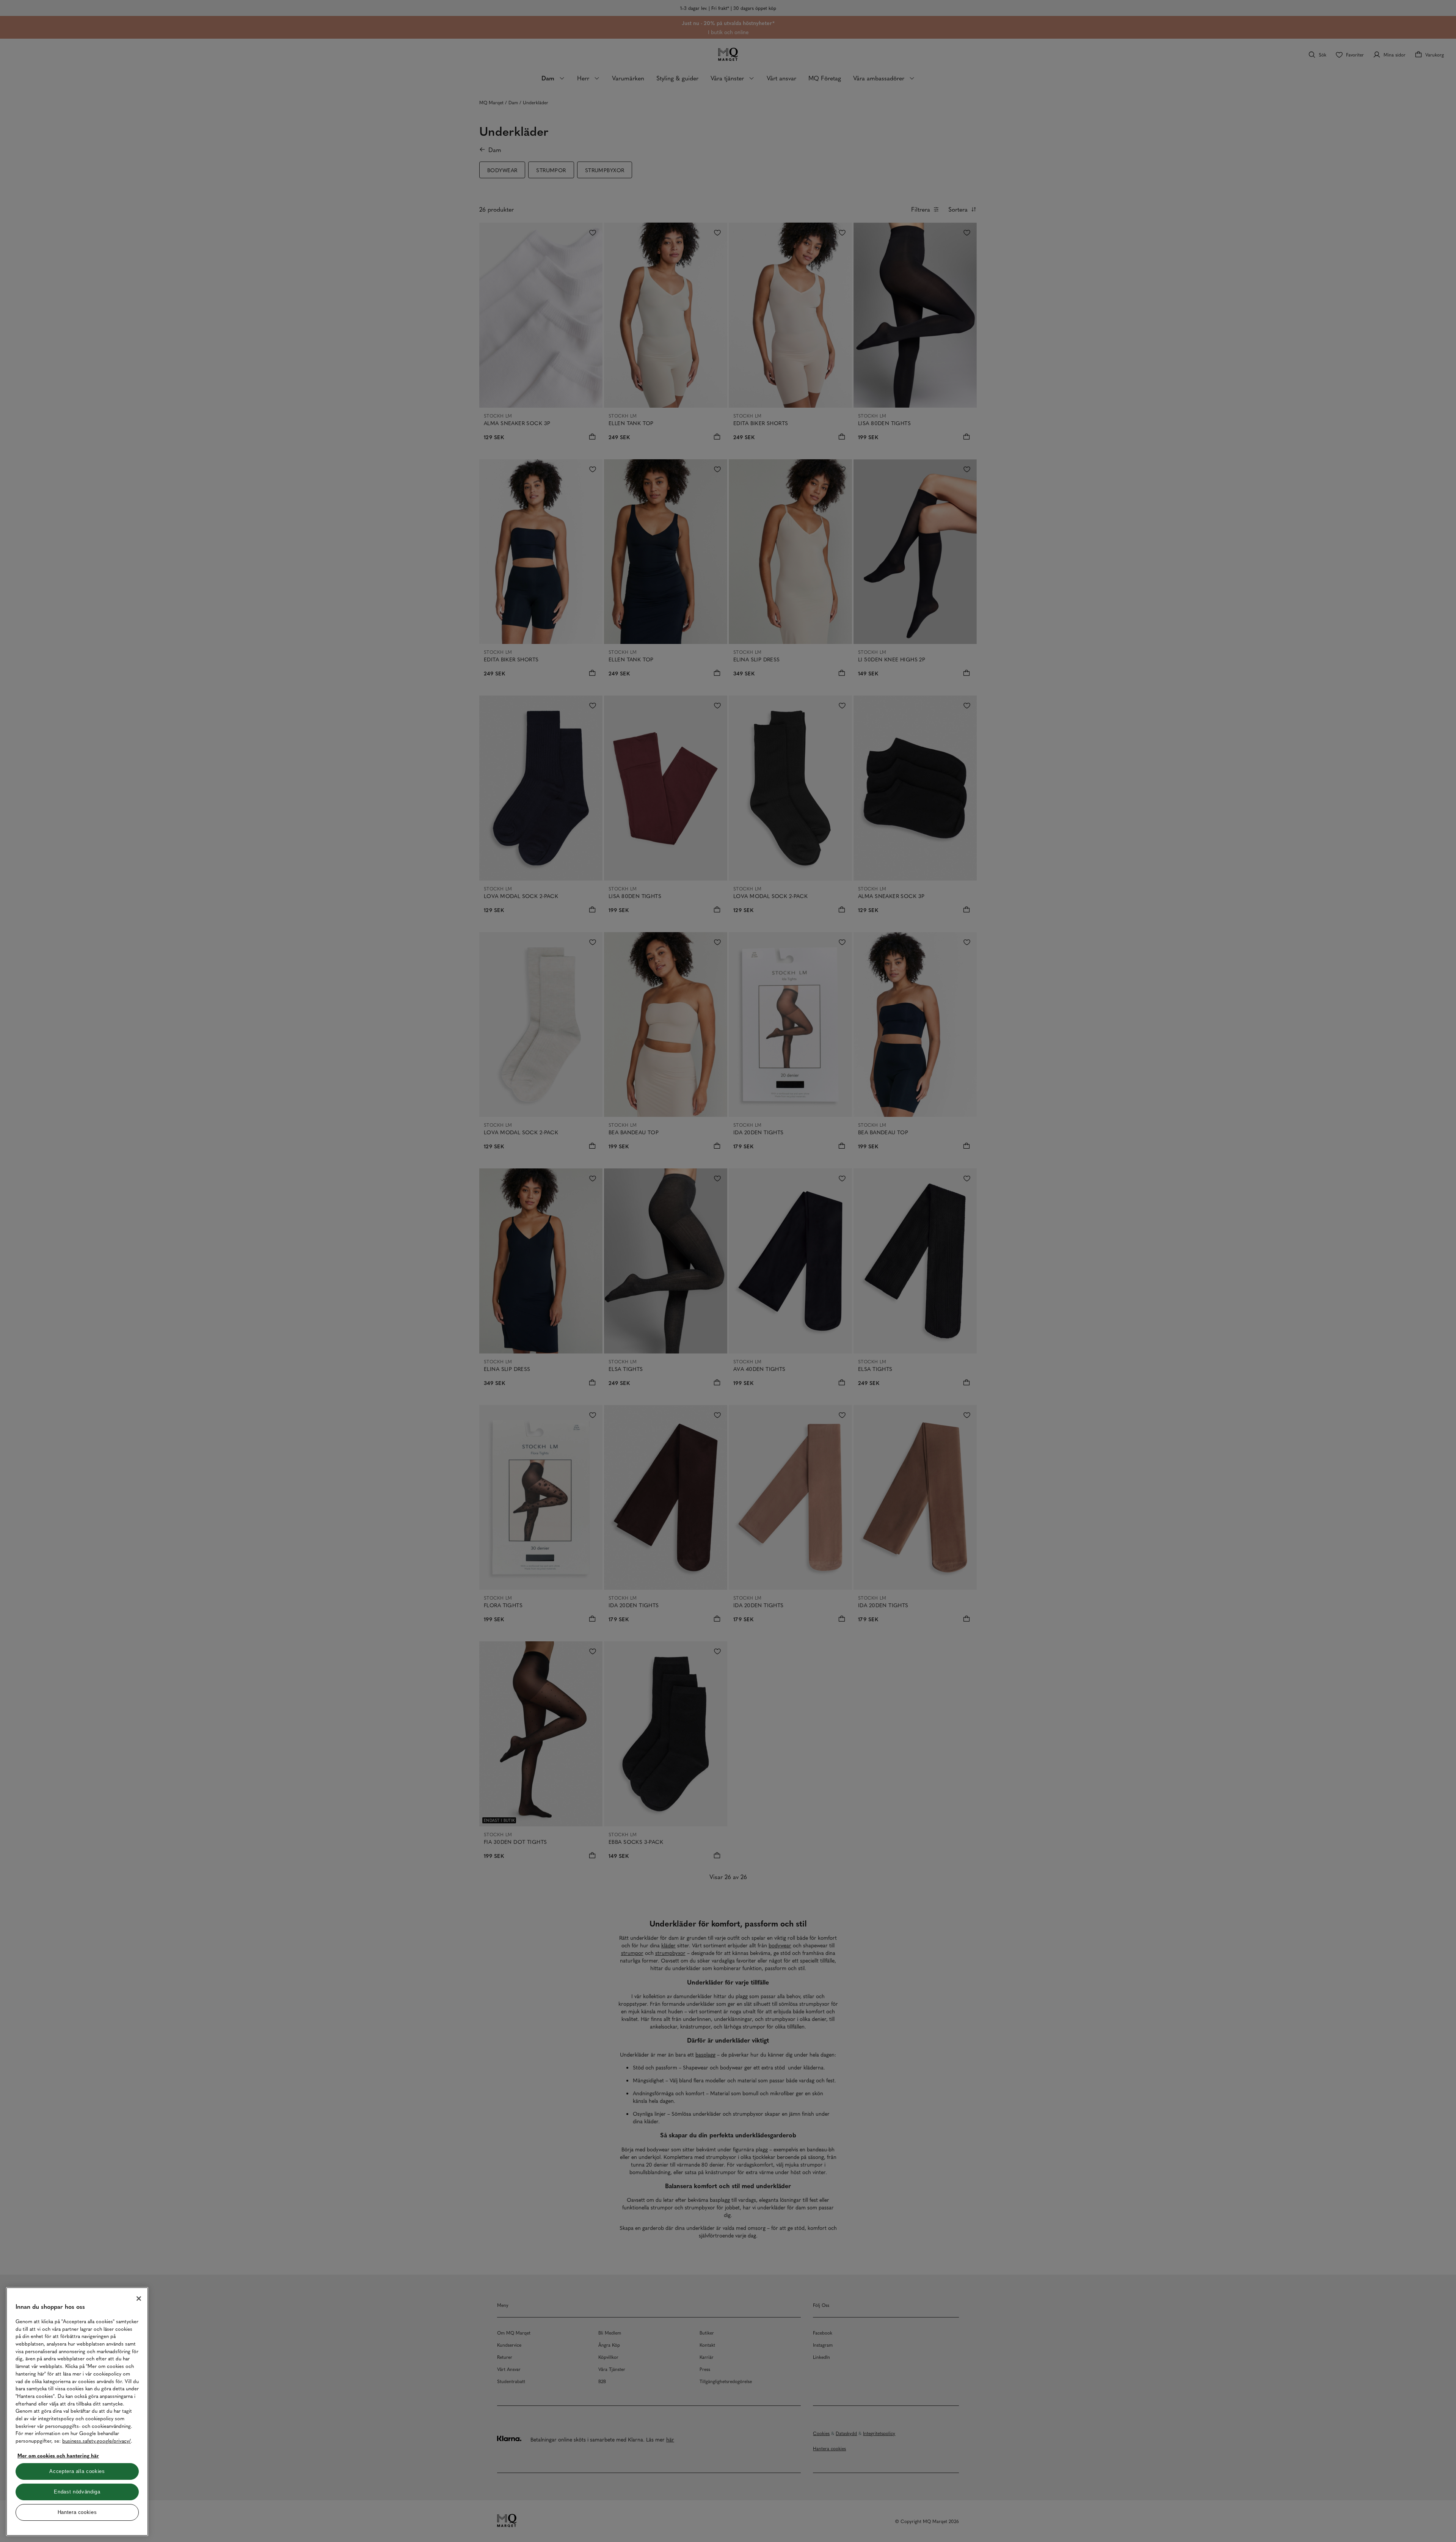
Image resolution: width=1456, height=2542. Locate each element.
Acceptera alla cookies (77, 2471)
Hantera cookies (77, 2512)
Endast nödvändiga (77, 2492)
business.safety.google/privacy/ (96, 2441)
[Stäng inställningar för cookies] (139, 2299)
